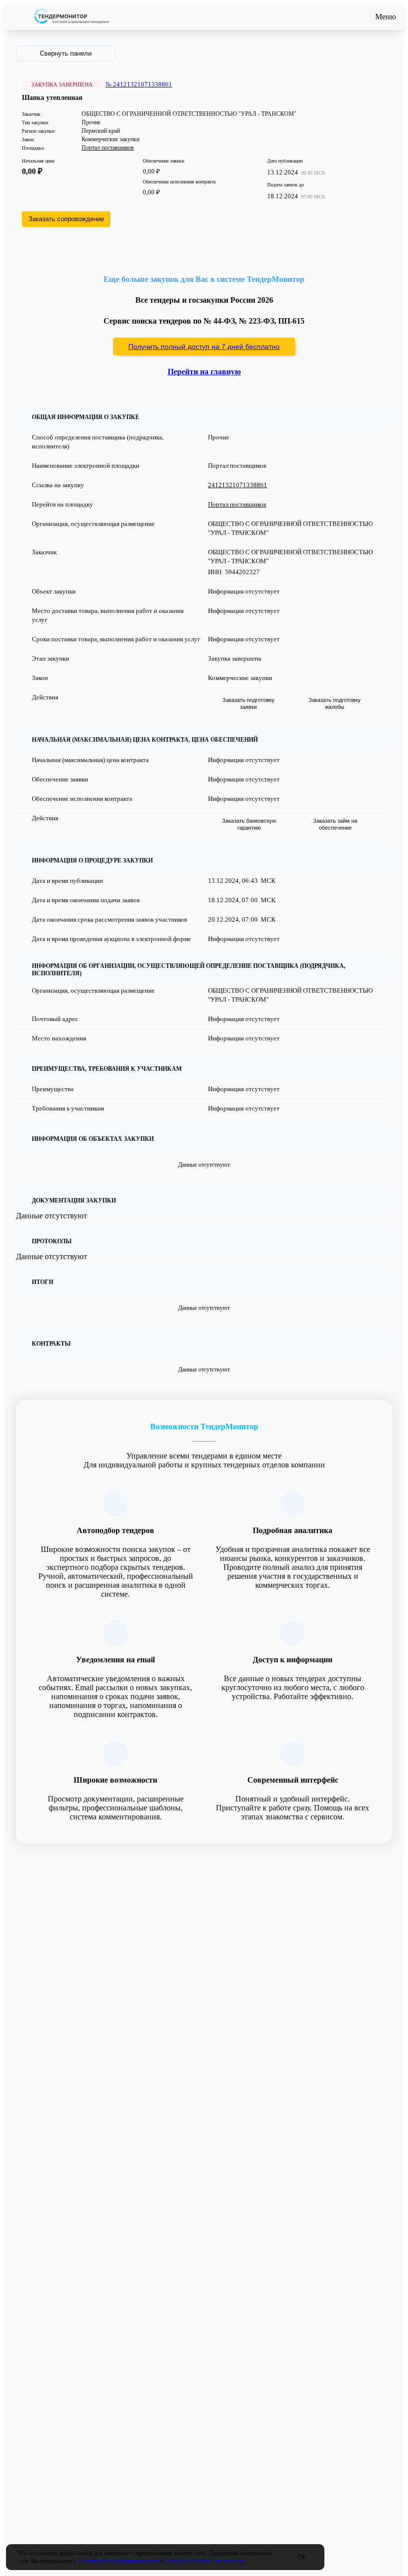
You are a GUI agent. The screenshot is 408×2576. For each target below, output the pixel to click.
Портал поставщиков (108, 148)
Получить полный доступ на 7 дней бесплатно (204, 346)
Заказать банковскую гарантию (249, 824)
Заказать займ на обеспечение (335, 824)
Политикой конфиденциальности (118, 2561)
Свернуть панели (66, 53)
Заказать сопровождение (66, 219)
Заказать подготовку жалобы (335, 703)
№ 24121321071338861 (139, 84)
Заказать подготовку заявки (249, 703)
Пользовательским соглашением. (206, 2561)
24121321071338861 (238, 485)
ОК (302, 2557)
